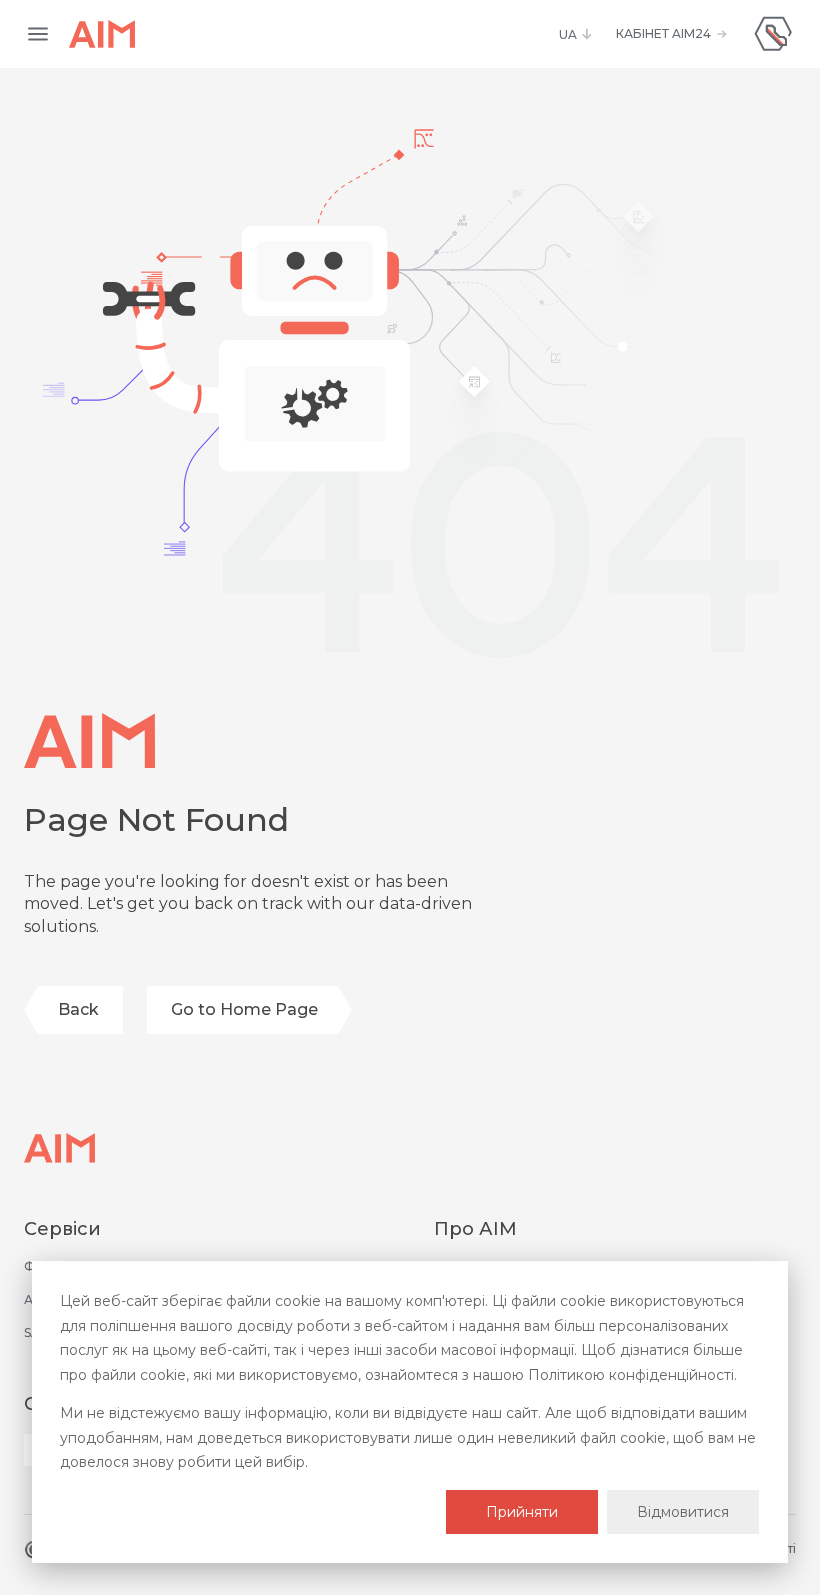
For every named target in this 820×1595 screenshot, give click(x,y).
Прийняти (522, 1512)
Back (78, 1009)
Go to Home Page (244, 1009)
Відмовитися (683, 1512)
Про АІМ (475, 1229)
